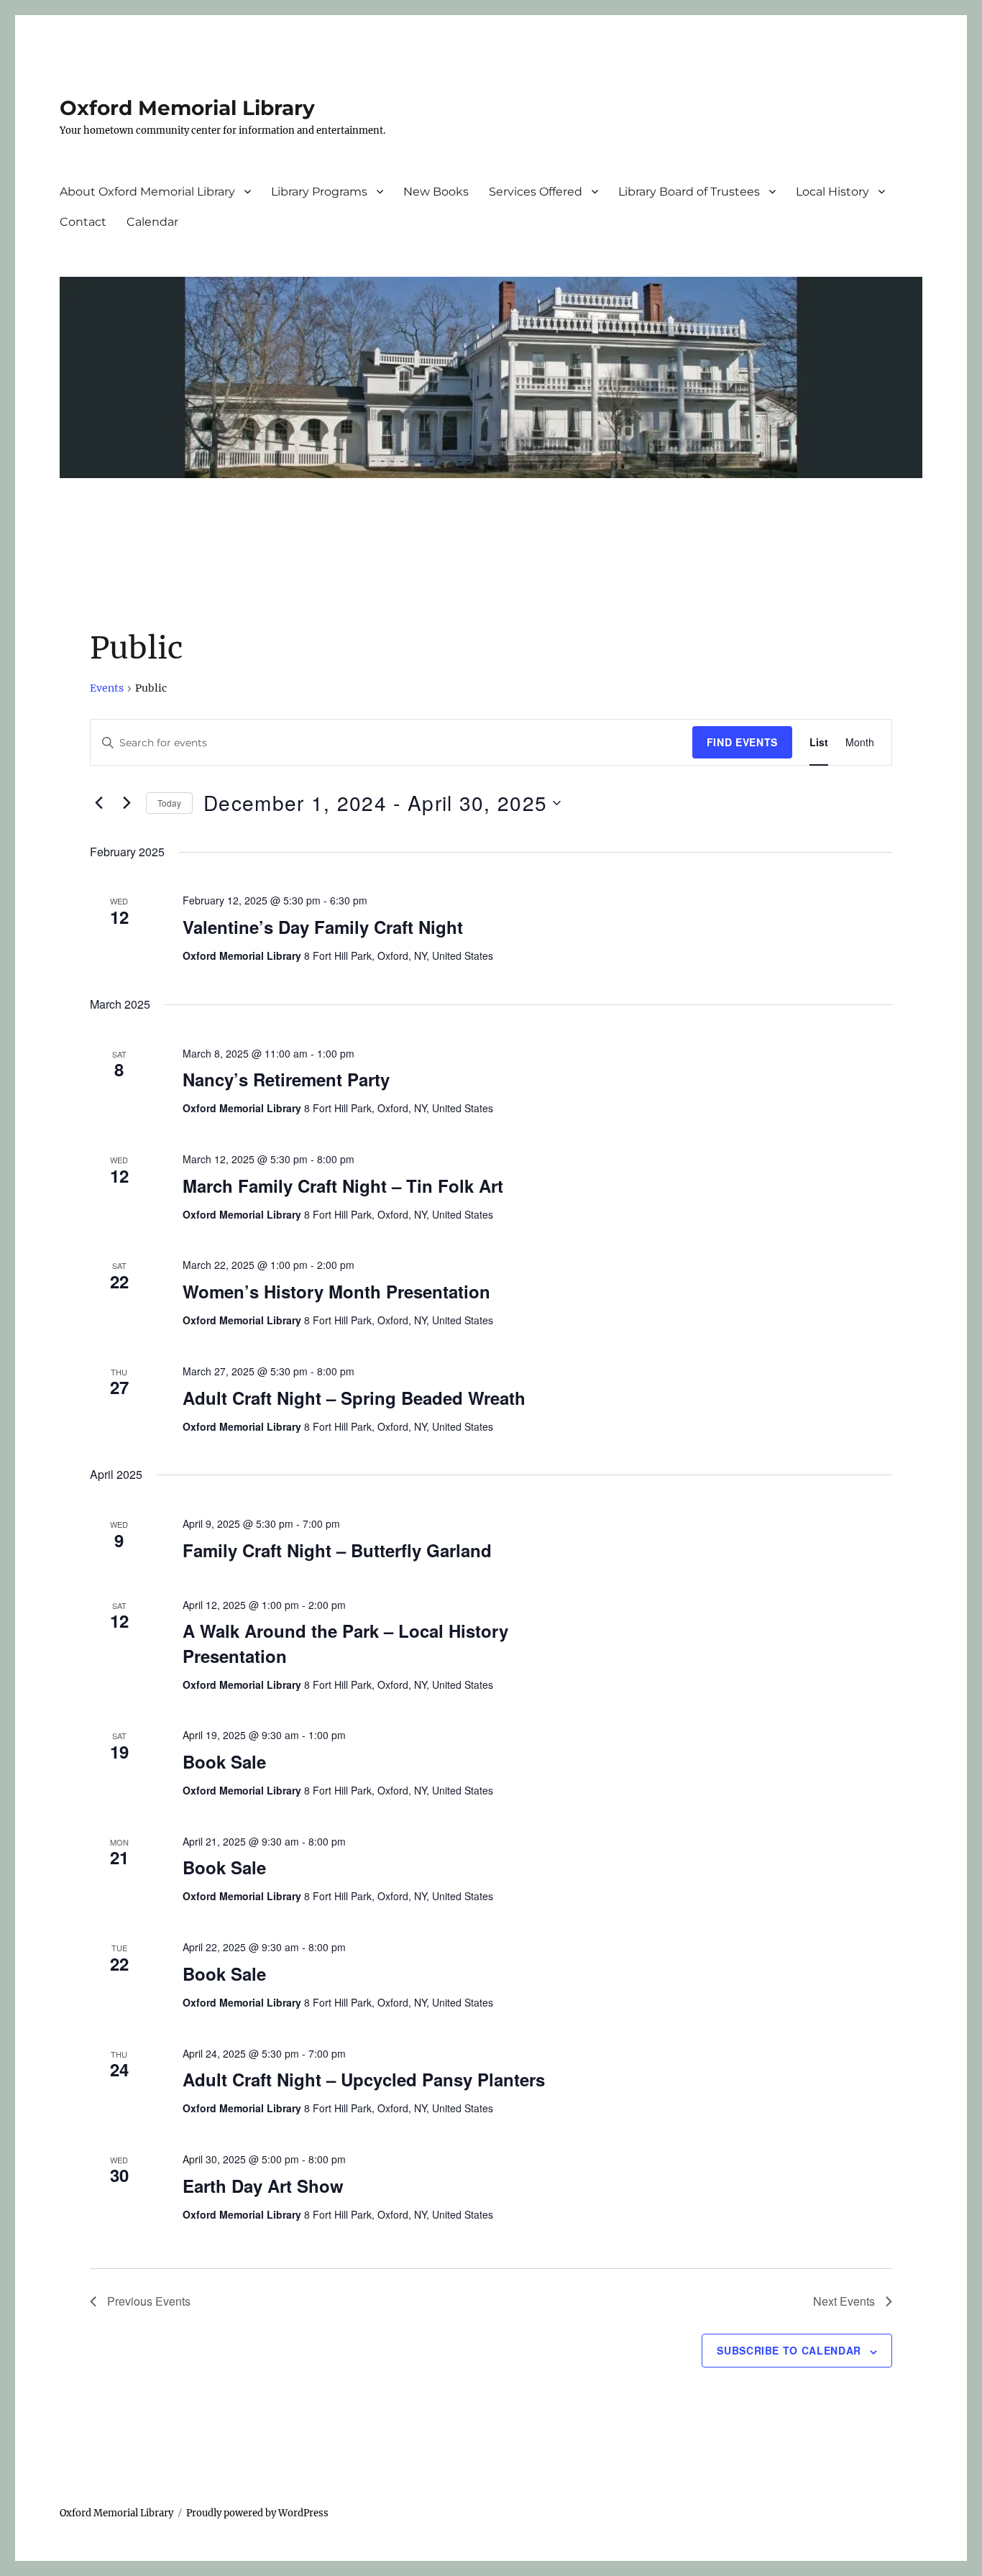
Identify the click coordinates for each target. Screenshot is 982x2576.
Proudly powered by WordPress (257, 2513)
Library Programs (319, 192)
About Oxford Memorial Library (147, 192)
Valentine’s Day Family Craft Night (323, 927)
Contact (83, 222)
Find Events (742, 742)
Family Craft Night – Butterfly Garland (337, 1550)
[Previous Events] (98, 803)
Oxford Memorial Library (187, 108)
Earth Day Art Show (263, 2186)
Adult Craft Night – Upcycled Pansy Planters (364, 2079)
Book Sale (224, 1761)
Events (107, 688)
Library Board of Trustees (689, 192)
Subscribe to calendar (789, 2350)
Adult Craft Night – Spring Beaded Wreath (354, 1398)
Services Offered (536, 192)
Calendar (152, 222)
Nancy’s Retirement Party (286, 1079)
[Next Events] (127, 803)
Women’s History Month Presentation (336, 1291)
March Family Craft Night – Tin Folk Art (343, 1186)
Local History (832, 192)
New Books (436, 192)
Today (169, 803)
